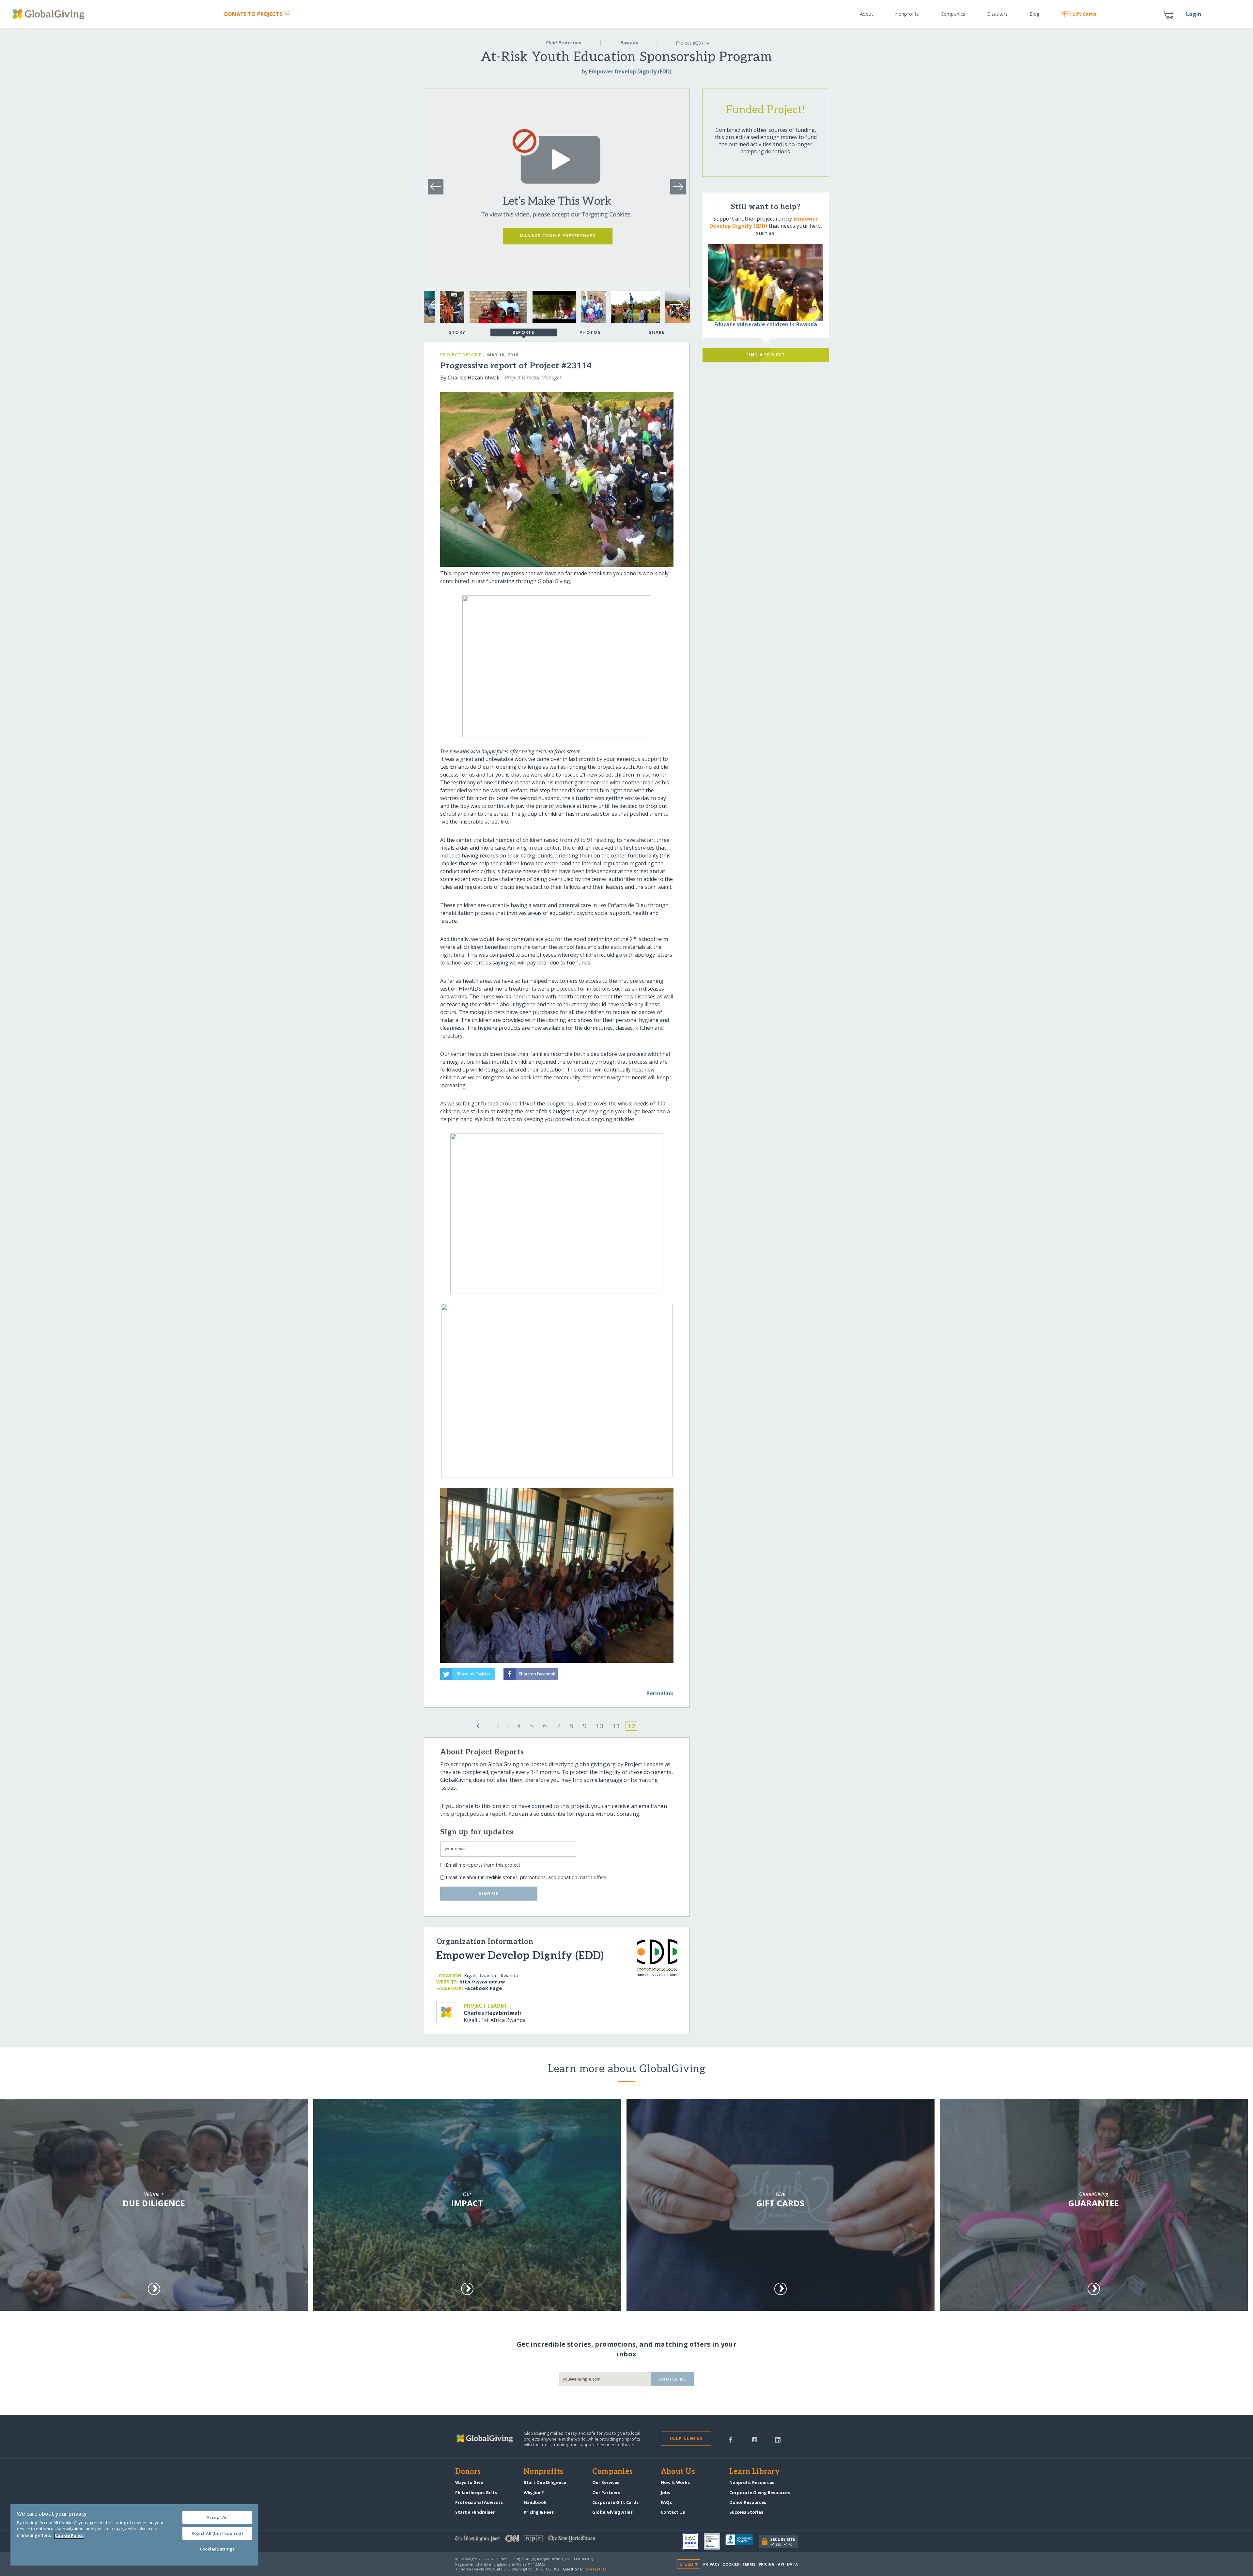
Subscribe (673, 2379)
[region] (134, 2535)
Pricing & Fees (539, 2512)
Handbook (535, 2502)
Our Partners (606, 2492)
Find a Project (766, 355)
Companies (953, 14)
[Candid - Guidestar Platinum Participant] (715, 2541)
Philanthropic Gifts (476, 2492)
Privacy (711, 2564)
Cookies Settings (217, 2549)
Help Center (686, 2438)
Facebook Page (483, 1988)
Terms (749, 2564)
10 (599, 1726)
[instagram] (755, 2439)
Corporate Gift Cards (615, 2502)
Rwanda (629, 43)
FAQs (666, 2502)
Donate (253, 14)
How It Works (675, 2482)
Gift (1084, 14)
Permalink (660, 1693)
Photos (590, 332)
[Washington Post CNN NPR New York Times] (541, 2540)
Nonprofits (907, 14)
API (781, 2564)
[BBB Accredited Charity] (742, 2541)
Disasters (997, 14)
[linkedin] (778, 2439)
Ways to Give (469, 2482)
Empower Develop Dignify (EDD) (630, 71)
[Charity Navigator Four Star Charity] (693, 2541)
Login (1194, 14)
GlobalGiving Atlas (612, 2512)
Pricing (767, 2564)
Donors (468, 2472)
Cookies (731, 2564)
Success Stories (746, 2512)
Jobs (665, 2492)
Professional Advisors (479, 2502)
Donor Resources (748, 2502)
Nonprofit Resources (752, 2482)
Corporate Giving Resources (760, 2492)
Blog (1035, 14)
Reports (524, 332)
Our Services (606, 2482)
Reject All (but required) (217, 2533)
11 (616, 1726)
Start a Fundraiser (475, 2512)
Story (457, 332)
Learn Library (754, 2472)
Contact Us (673, 2512)
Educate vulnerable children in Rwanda (766, 324)
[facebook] (731, 2439)
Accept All (217, 2517)
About (867, 14)
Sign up (489, 1893)
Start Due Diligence (545, 2482)
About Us (678, 2472)
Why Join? (534, 2492)
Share (657, 332)
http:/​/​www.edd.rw (482, 1982)
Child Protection (564, 43)
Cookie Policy (69, 2535)
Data (792, 2564)
